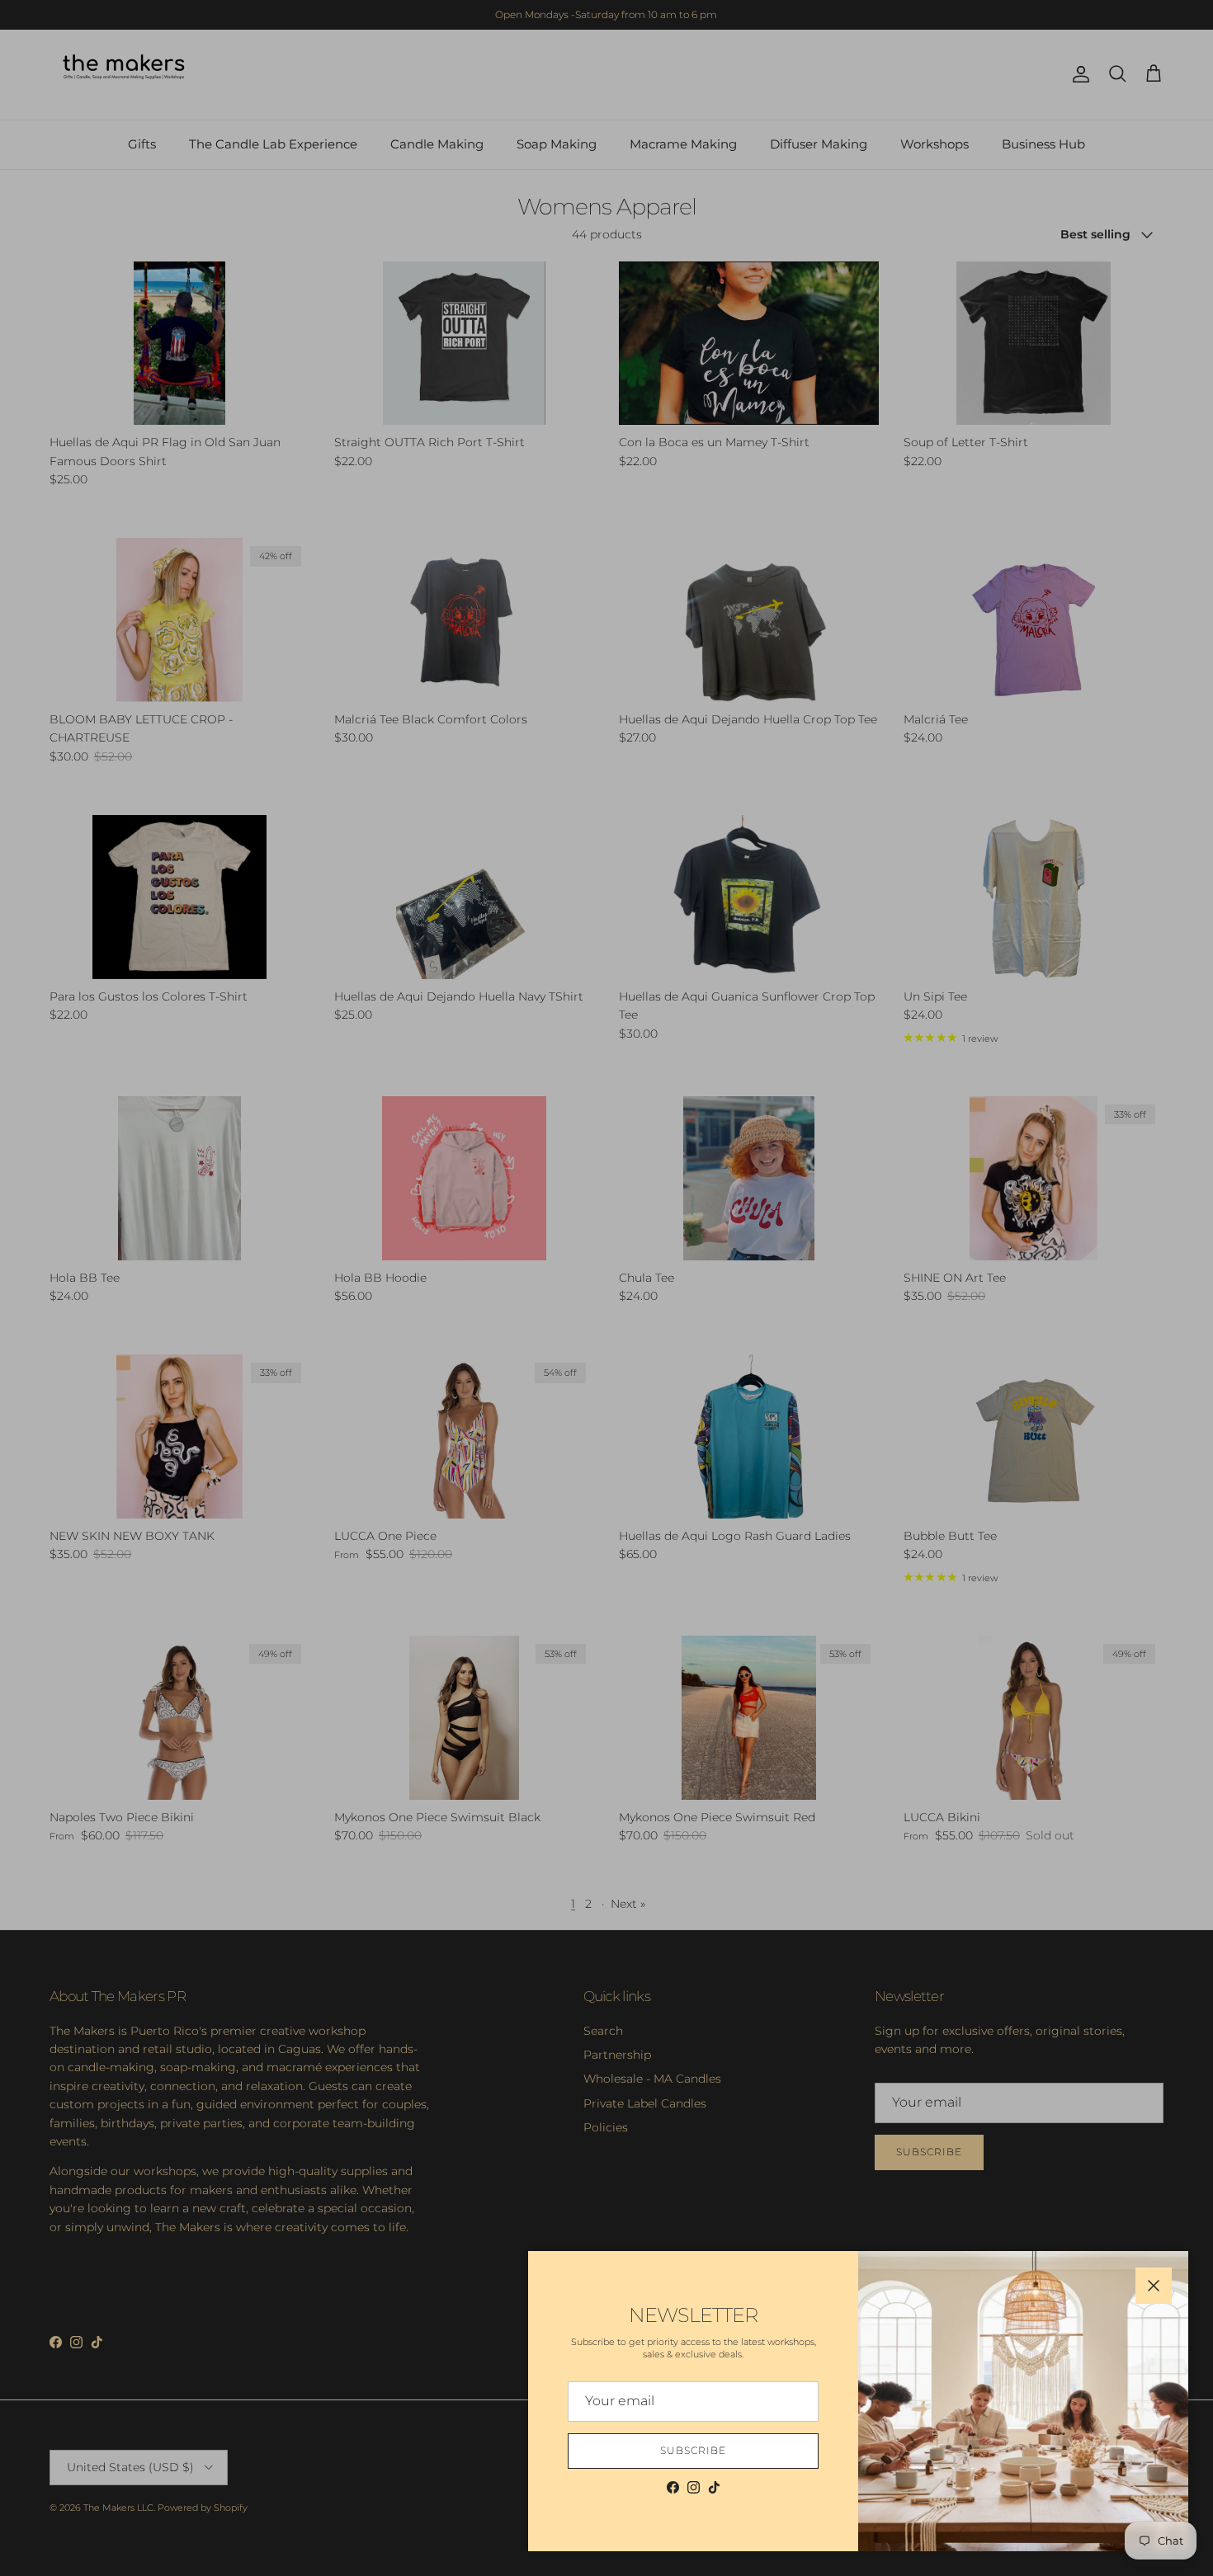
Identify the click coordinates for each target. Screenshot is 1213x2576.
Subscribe (693, 2450)
